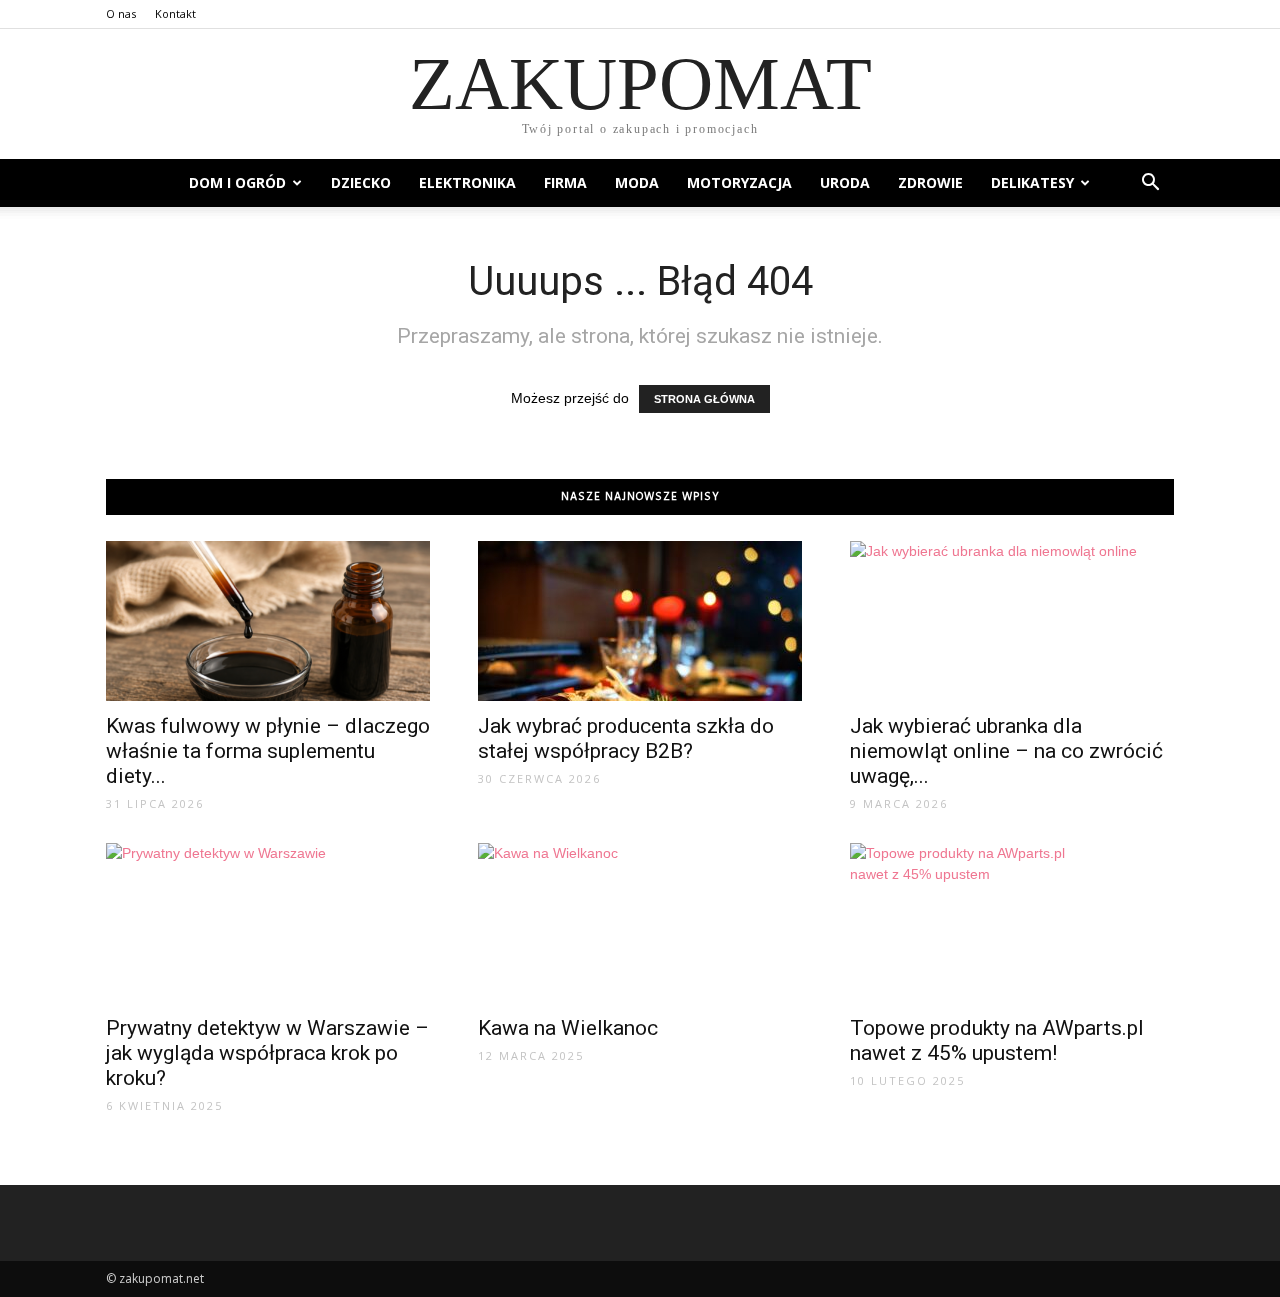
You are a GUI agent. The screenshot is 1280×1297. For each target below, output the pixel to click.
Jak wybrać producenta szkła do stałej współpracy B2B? (626, 738)
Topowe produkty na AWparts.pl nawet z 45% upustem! (997, 1040)
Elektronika (467, 182)
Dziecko (361, 182)
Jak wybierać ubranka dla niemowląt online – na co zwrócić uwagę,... (1006, 751)
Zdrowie (930, 182)
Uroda (845, 182)
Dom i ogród (237, 182)
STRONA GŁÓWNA (704, 399)
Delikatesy (1032, 182)
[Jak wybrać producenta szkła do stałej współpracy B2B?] (640, 621)
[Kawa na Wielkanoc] (640, 923)
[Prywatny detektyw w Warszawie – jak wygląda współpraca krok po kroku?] (268, 923)
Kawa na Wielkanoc (568, 1028)
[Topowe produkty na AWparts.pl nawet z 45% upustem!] (1012, 923)
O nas (121, 13)
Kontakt (175, 13)
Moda (637, 182)
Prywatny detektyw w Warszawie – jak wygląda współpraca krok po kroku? (267, 1053)
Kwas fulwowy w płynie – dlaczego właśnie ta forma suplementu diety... (268, 751)
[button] (1150, 183)
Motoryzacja (739, 182)
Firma (565, 182)
